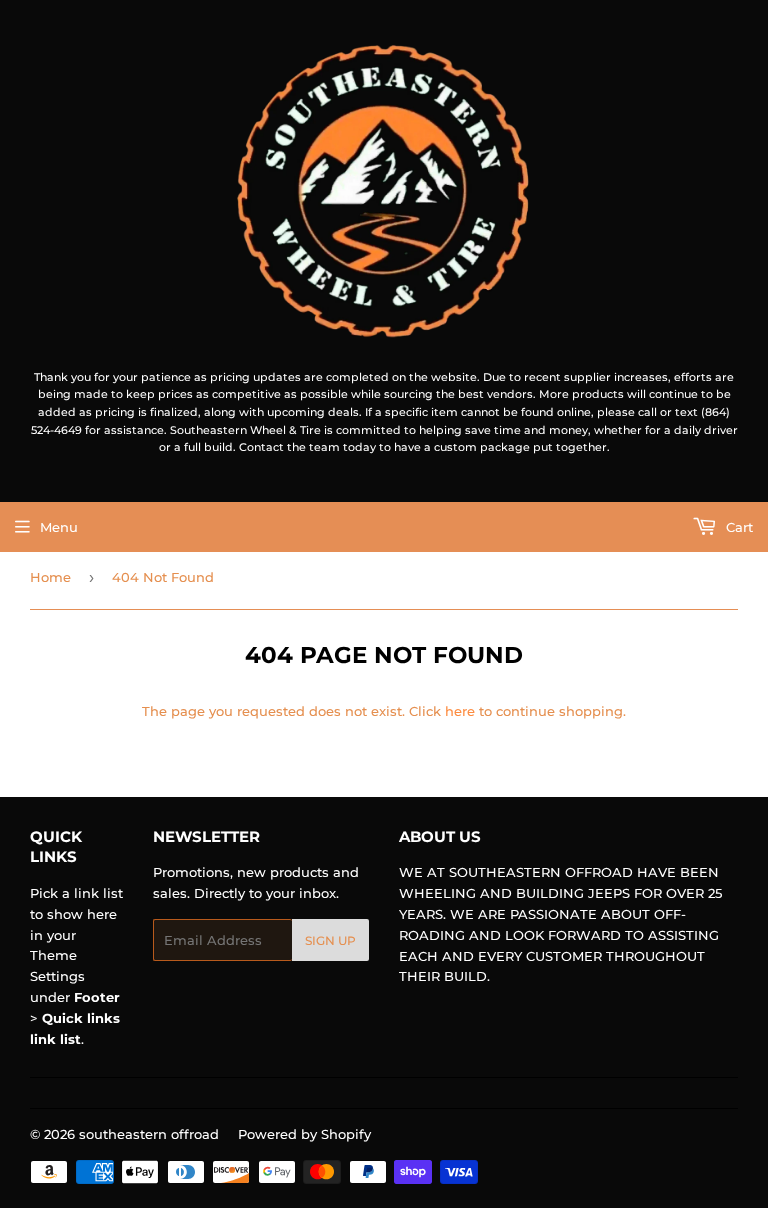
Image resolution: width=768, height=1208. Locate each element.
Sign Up (330, 940)
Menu (59, 527)
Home (50, 577)
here (460, 711)
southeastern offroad (149, 1134)
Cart (737, 527)
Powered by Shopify (304, 1134)
